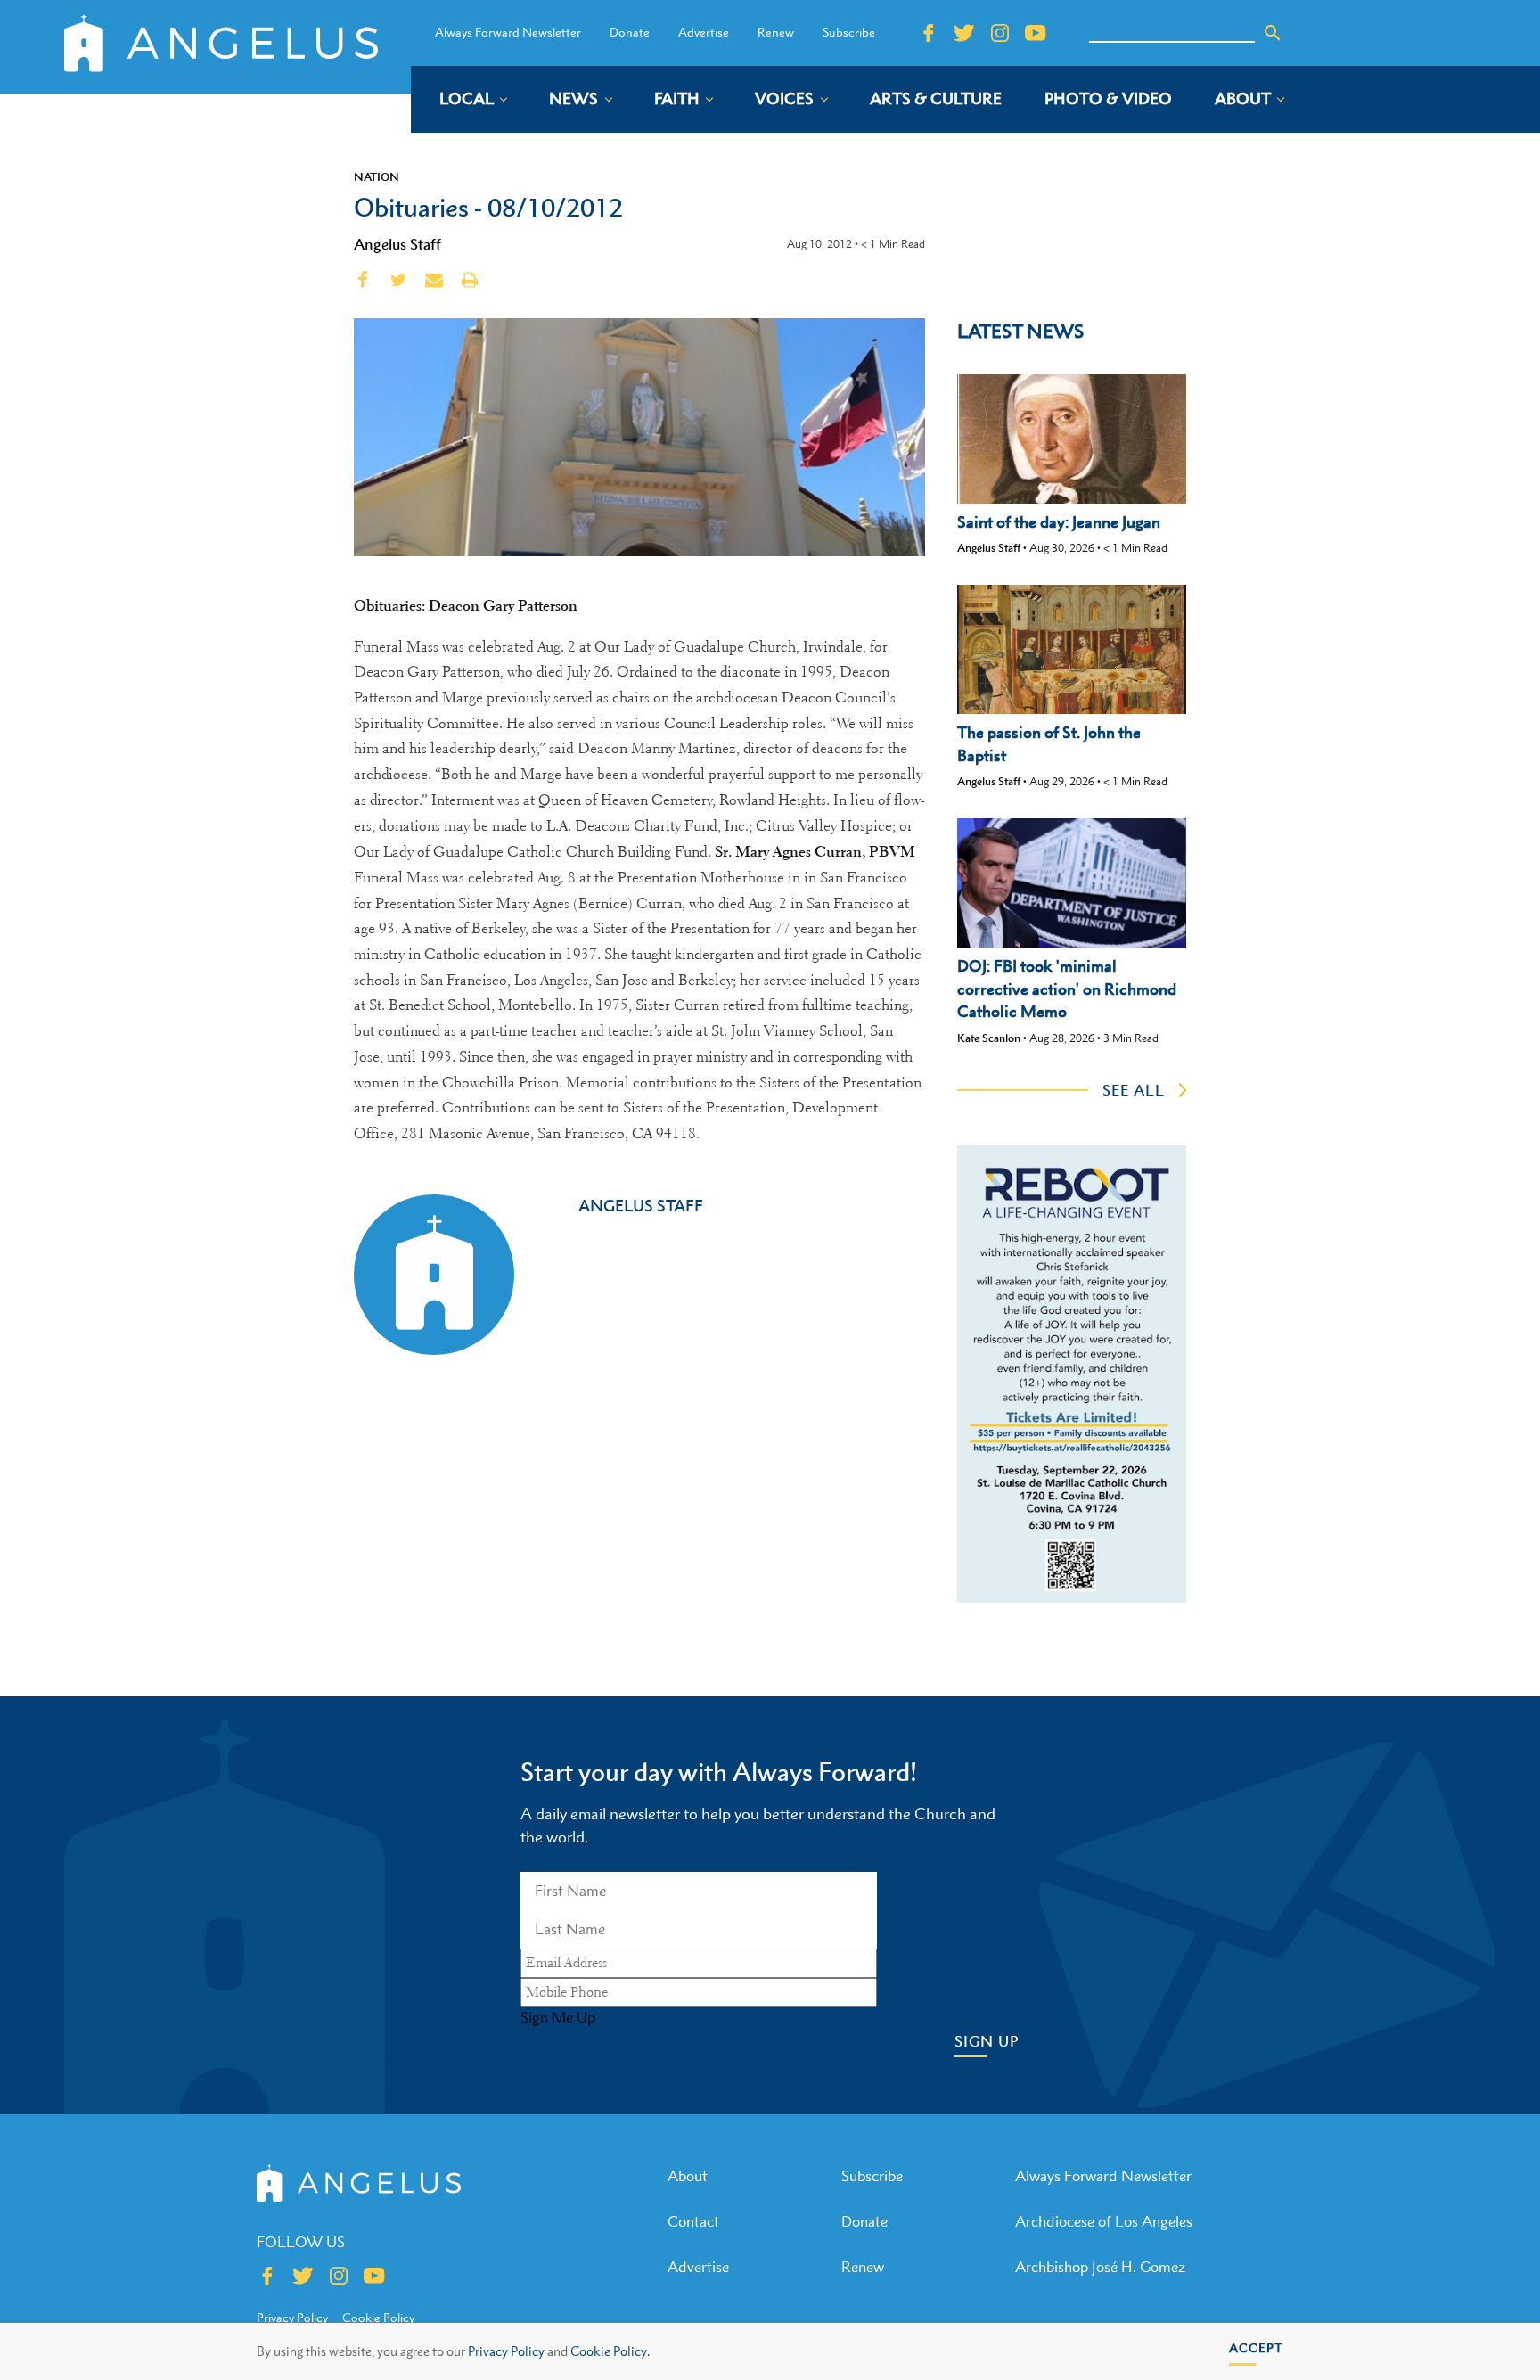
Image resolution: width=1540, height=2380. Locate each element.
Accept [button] (1256, 2347)
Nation (377, 176)
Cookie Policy (378, 2318)
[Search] (1273, 33)
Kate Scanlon (989, 1038)
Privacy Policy (506, 2351)
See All (1134, 1090)
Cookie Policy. (610, 2351)
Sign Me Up (558, 2017)
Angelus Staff (397, 244)
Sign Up (987, 2042)
